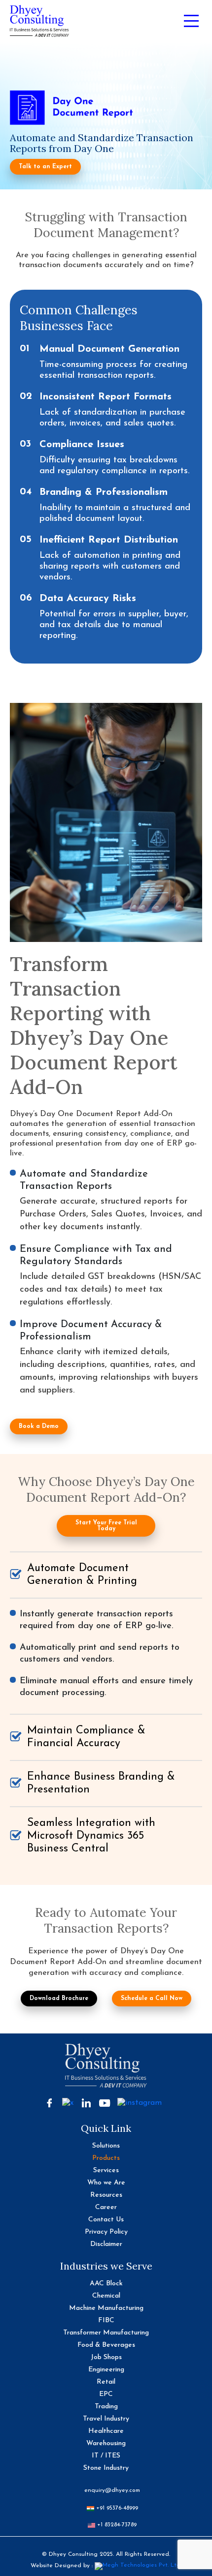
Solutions (106, 2146)
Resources (106, 2195)
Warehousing (106, 2443)
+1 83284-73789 (116, 2525)
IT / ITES (106, 2456)
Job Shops (106, 2357)
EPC (106, 2394)
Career (106, 2207)
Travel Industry (106, 2419)
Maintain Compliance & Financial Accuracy (86, 1737)
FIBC (106, 2320)
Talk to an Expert (45, 167)
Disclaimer (106, 2244)
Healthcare (106, 2431)
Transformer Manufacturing (106, 2333)
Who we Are (106, 2183)
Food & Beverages (106, 2345)
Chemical (106, 2296)
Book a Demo (39, 1426)
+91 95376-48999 (116, 2508)
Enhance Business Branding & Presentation (101, 1783)
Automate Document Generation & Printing (82, 1575)
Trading (106, 2407)
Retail (106, 2382)
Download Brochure (59, 1999)
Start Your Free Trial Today (106, 1526)
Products (106, 2158)
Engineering (106, 2370)
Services (106, 2170)
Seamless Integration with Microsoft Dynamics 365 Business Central (91, 1836)
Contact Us (106, 2220)
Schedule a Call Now (152, 1999)
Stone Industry (106, 2468)
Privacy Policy (106, 2232)
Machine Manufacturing (106, 2308)
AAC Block (106, 2284)
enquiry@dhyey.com (112, 2490)
